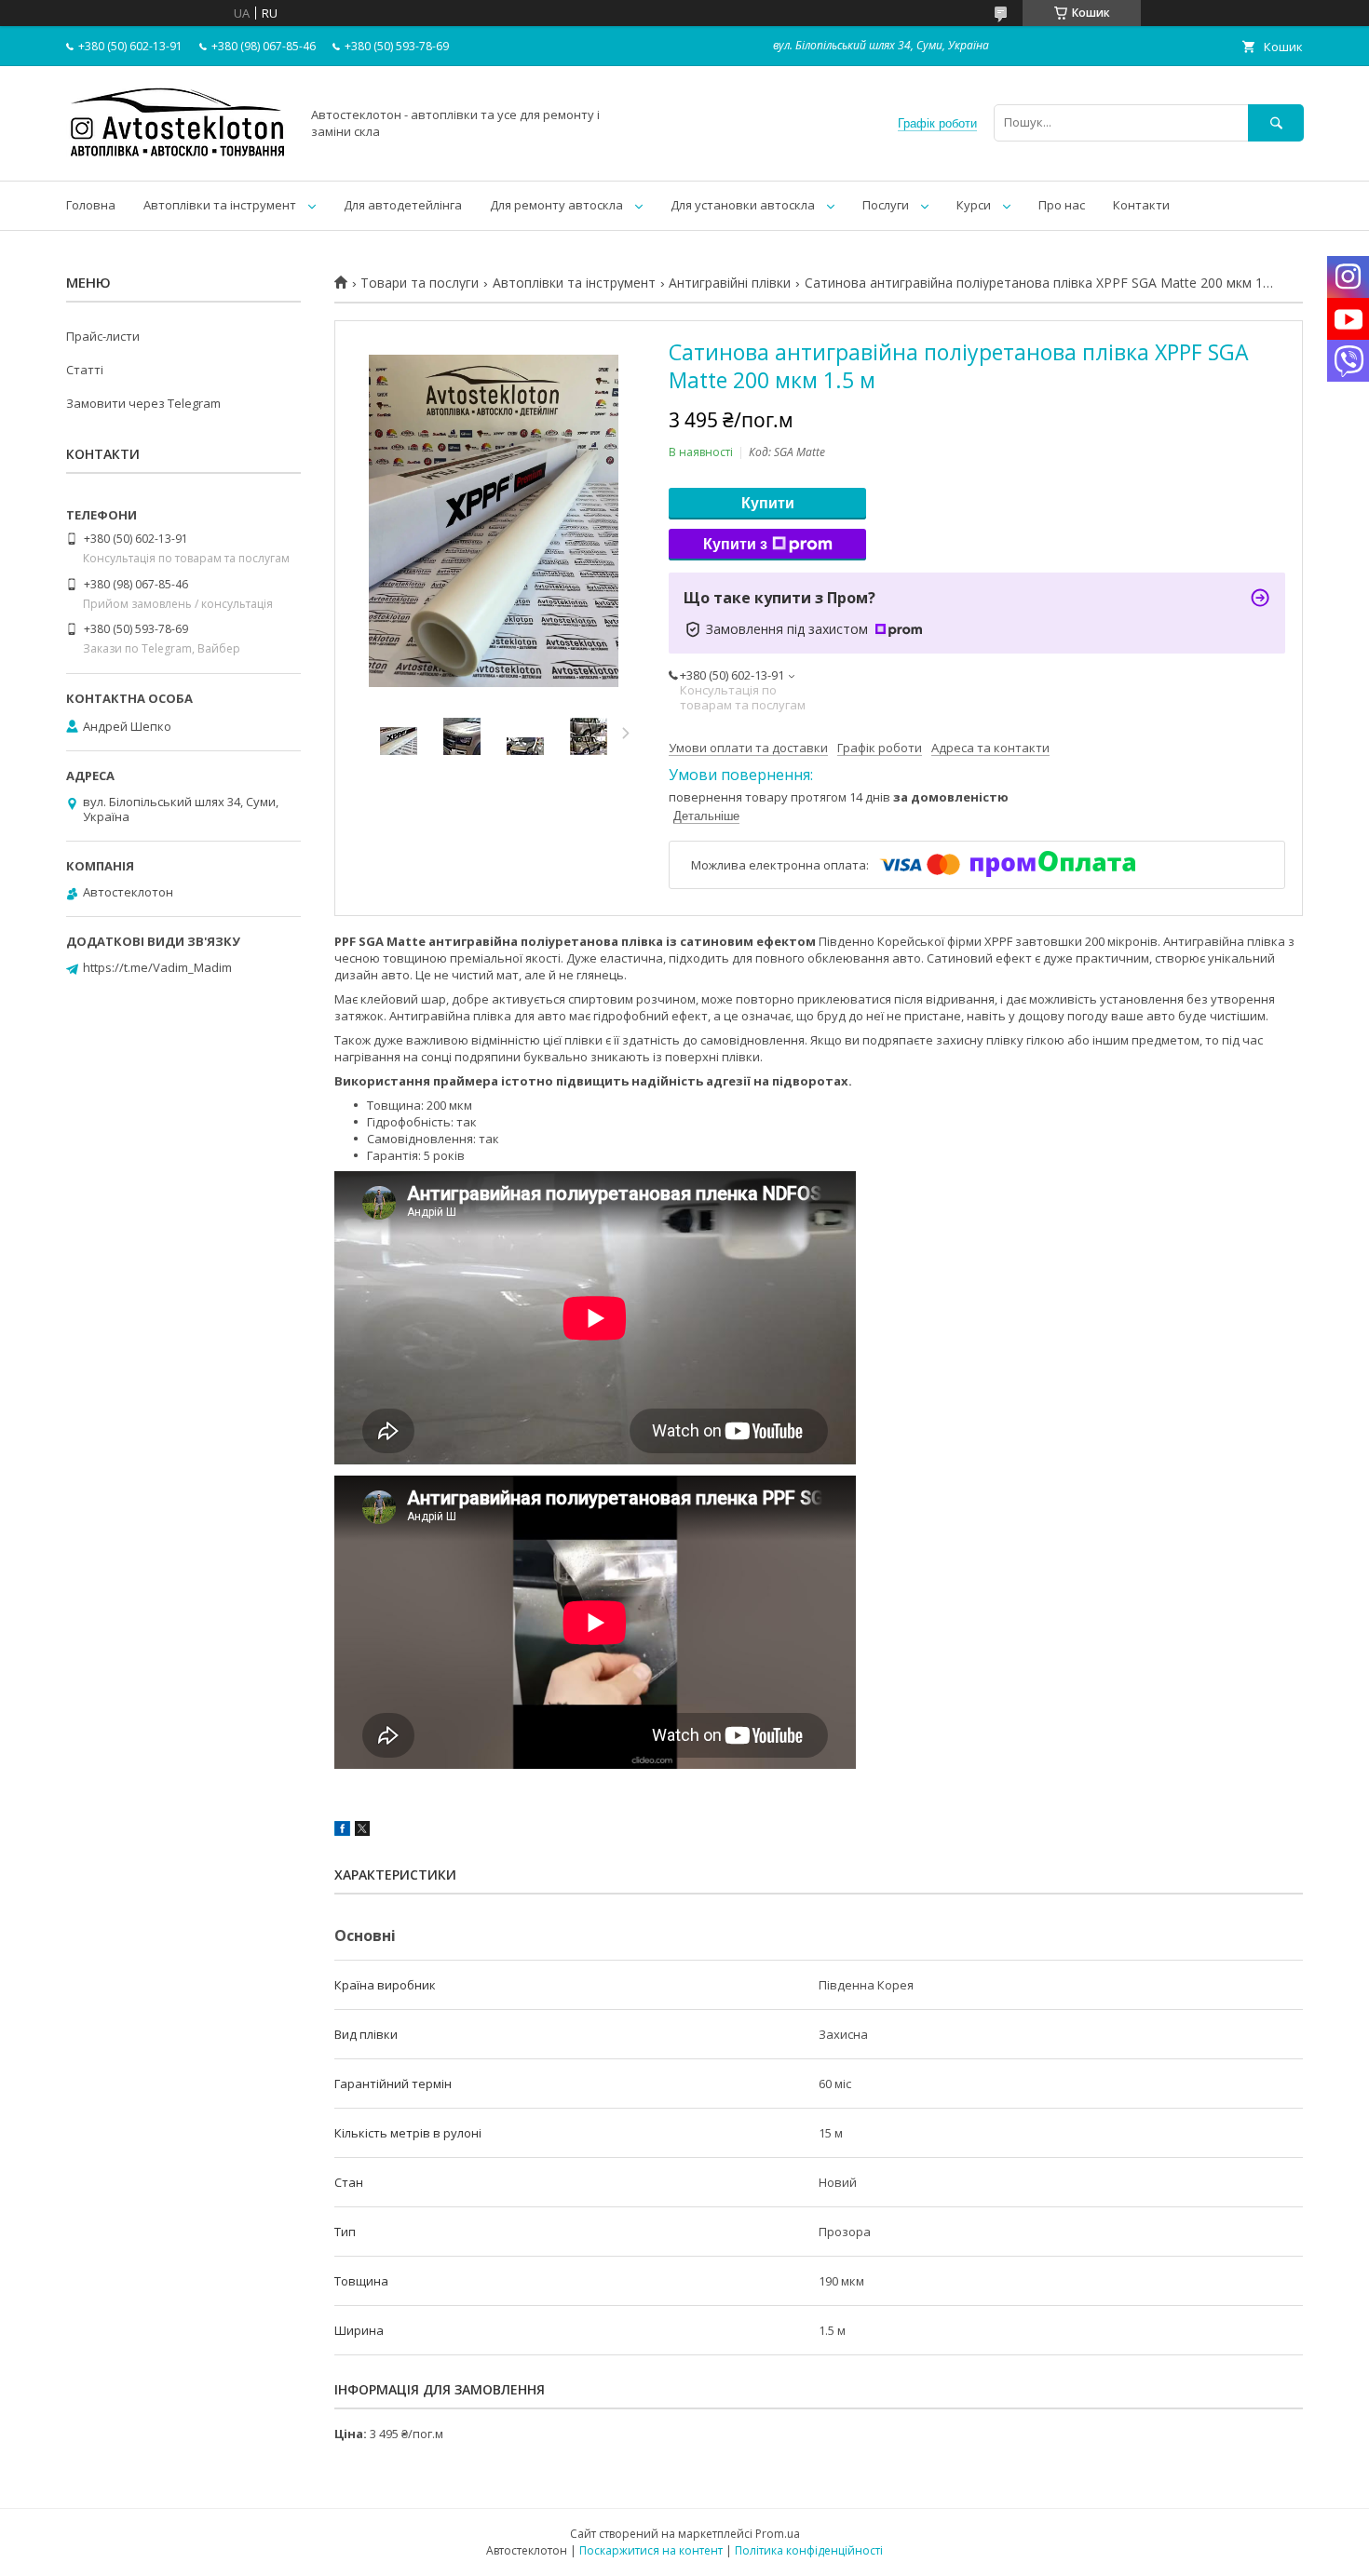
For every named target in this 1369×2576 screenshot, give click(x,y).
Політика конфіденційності (809, 2550)
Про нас (1062, 205)
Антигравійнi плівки (730, 283)
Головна (91, 205)
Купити (768, 503)
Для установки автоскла (743, 205)
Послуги (886, 205)
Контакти (1141, 205)
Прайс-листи (103, 336)
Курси (974, 205)
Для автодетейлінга (403, 205)
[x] (362, 1831)
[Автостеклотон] (178, 156)
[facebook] (342, 1831)
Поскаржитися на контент (651, 2550)
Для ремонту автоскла (556, 205)
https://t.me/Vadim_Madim (157, 967)
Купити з (735, 544)
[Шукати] (1276, 122)
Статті (85, 370)
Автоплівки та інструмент (220, 205)
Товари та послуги (420, 283)
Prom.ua (778, 2534)
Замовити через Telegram (143, 403)
